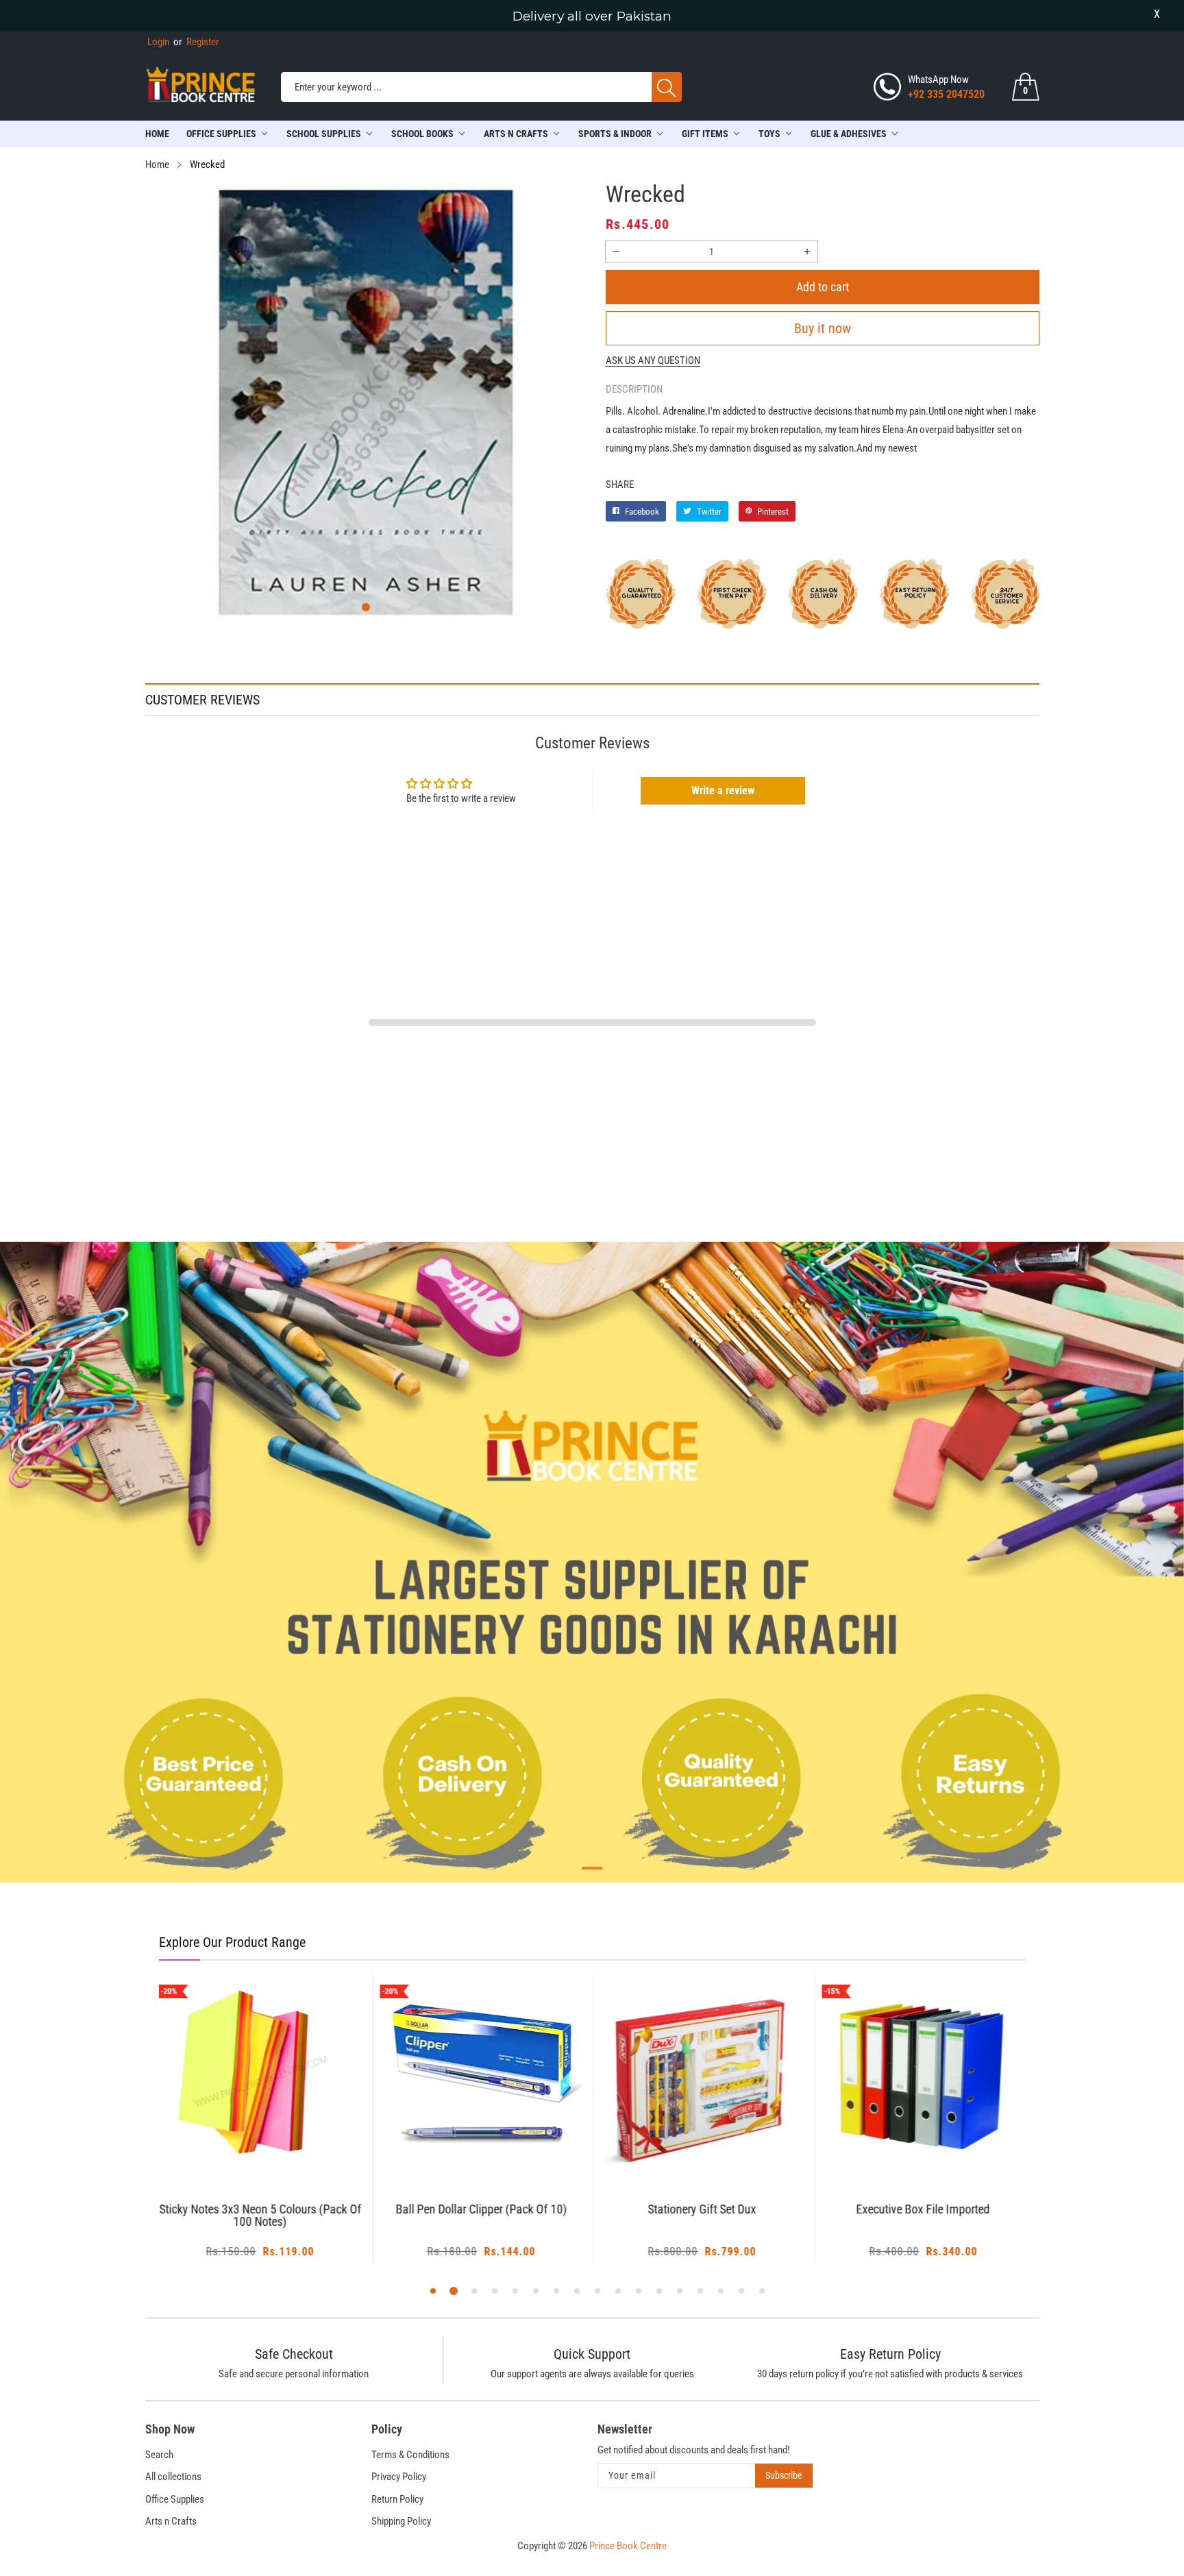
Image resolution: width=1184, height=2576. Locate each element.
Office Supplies (221, 134)
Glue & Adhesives (849, 134)
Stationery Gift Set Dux (702, 2210)
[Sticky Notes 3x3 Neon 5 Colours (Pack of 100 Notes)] (261, 2076)
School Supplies (324, 134)
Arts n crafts (516, 134)
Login (158, 42)
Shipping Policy (401, 2521)
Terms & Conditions (410, 2455)
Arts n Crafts (171, 2521)
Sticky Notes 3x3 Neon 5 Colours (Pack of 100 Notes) (260, 2216)
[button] (366, 607)
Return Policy (397, 2499)
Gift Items (705, 134)
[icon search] (667, 87)
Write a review (723, 790)
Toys (769, 134)
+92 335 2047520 (946, 94)
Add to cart (823, 287)
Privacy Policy (399, 2477)
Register (196, 42)
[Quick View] (277, 2139)
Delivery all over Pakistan (592, 16)
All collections (173, 2477)
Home (157, 134)
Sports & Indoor (615, 134)
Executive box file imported (923, 2210)
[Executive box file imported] (923, 2076)
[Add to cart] (243, 2150)
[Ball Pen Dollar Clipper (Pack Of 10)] (481, 2076)
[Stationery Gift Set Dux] (703, 2076)
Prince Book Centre (628, 2546)
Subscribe (784, 2475)
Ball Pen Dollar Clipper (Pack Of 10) (481, 2210)
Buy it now (823, 328)
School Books (422, 134)
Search (159, 2455)
